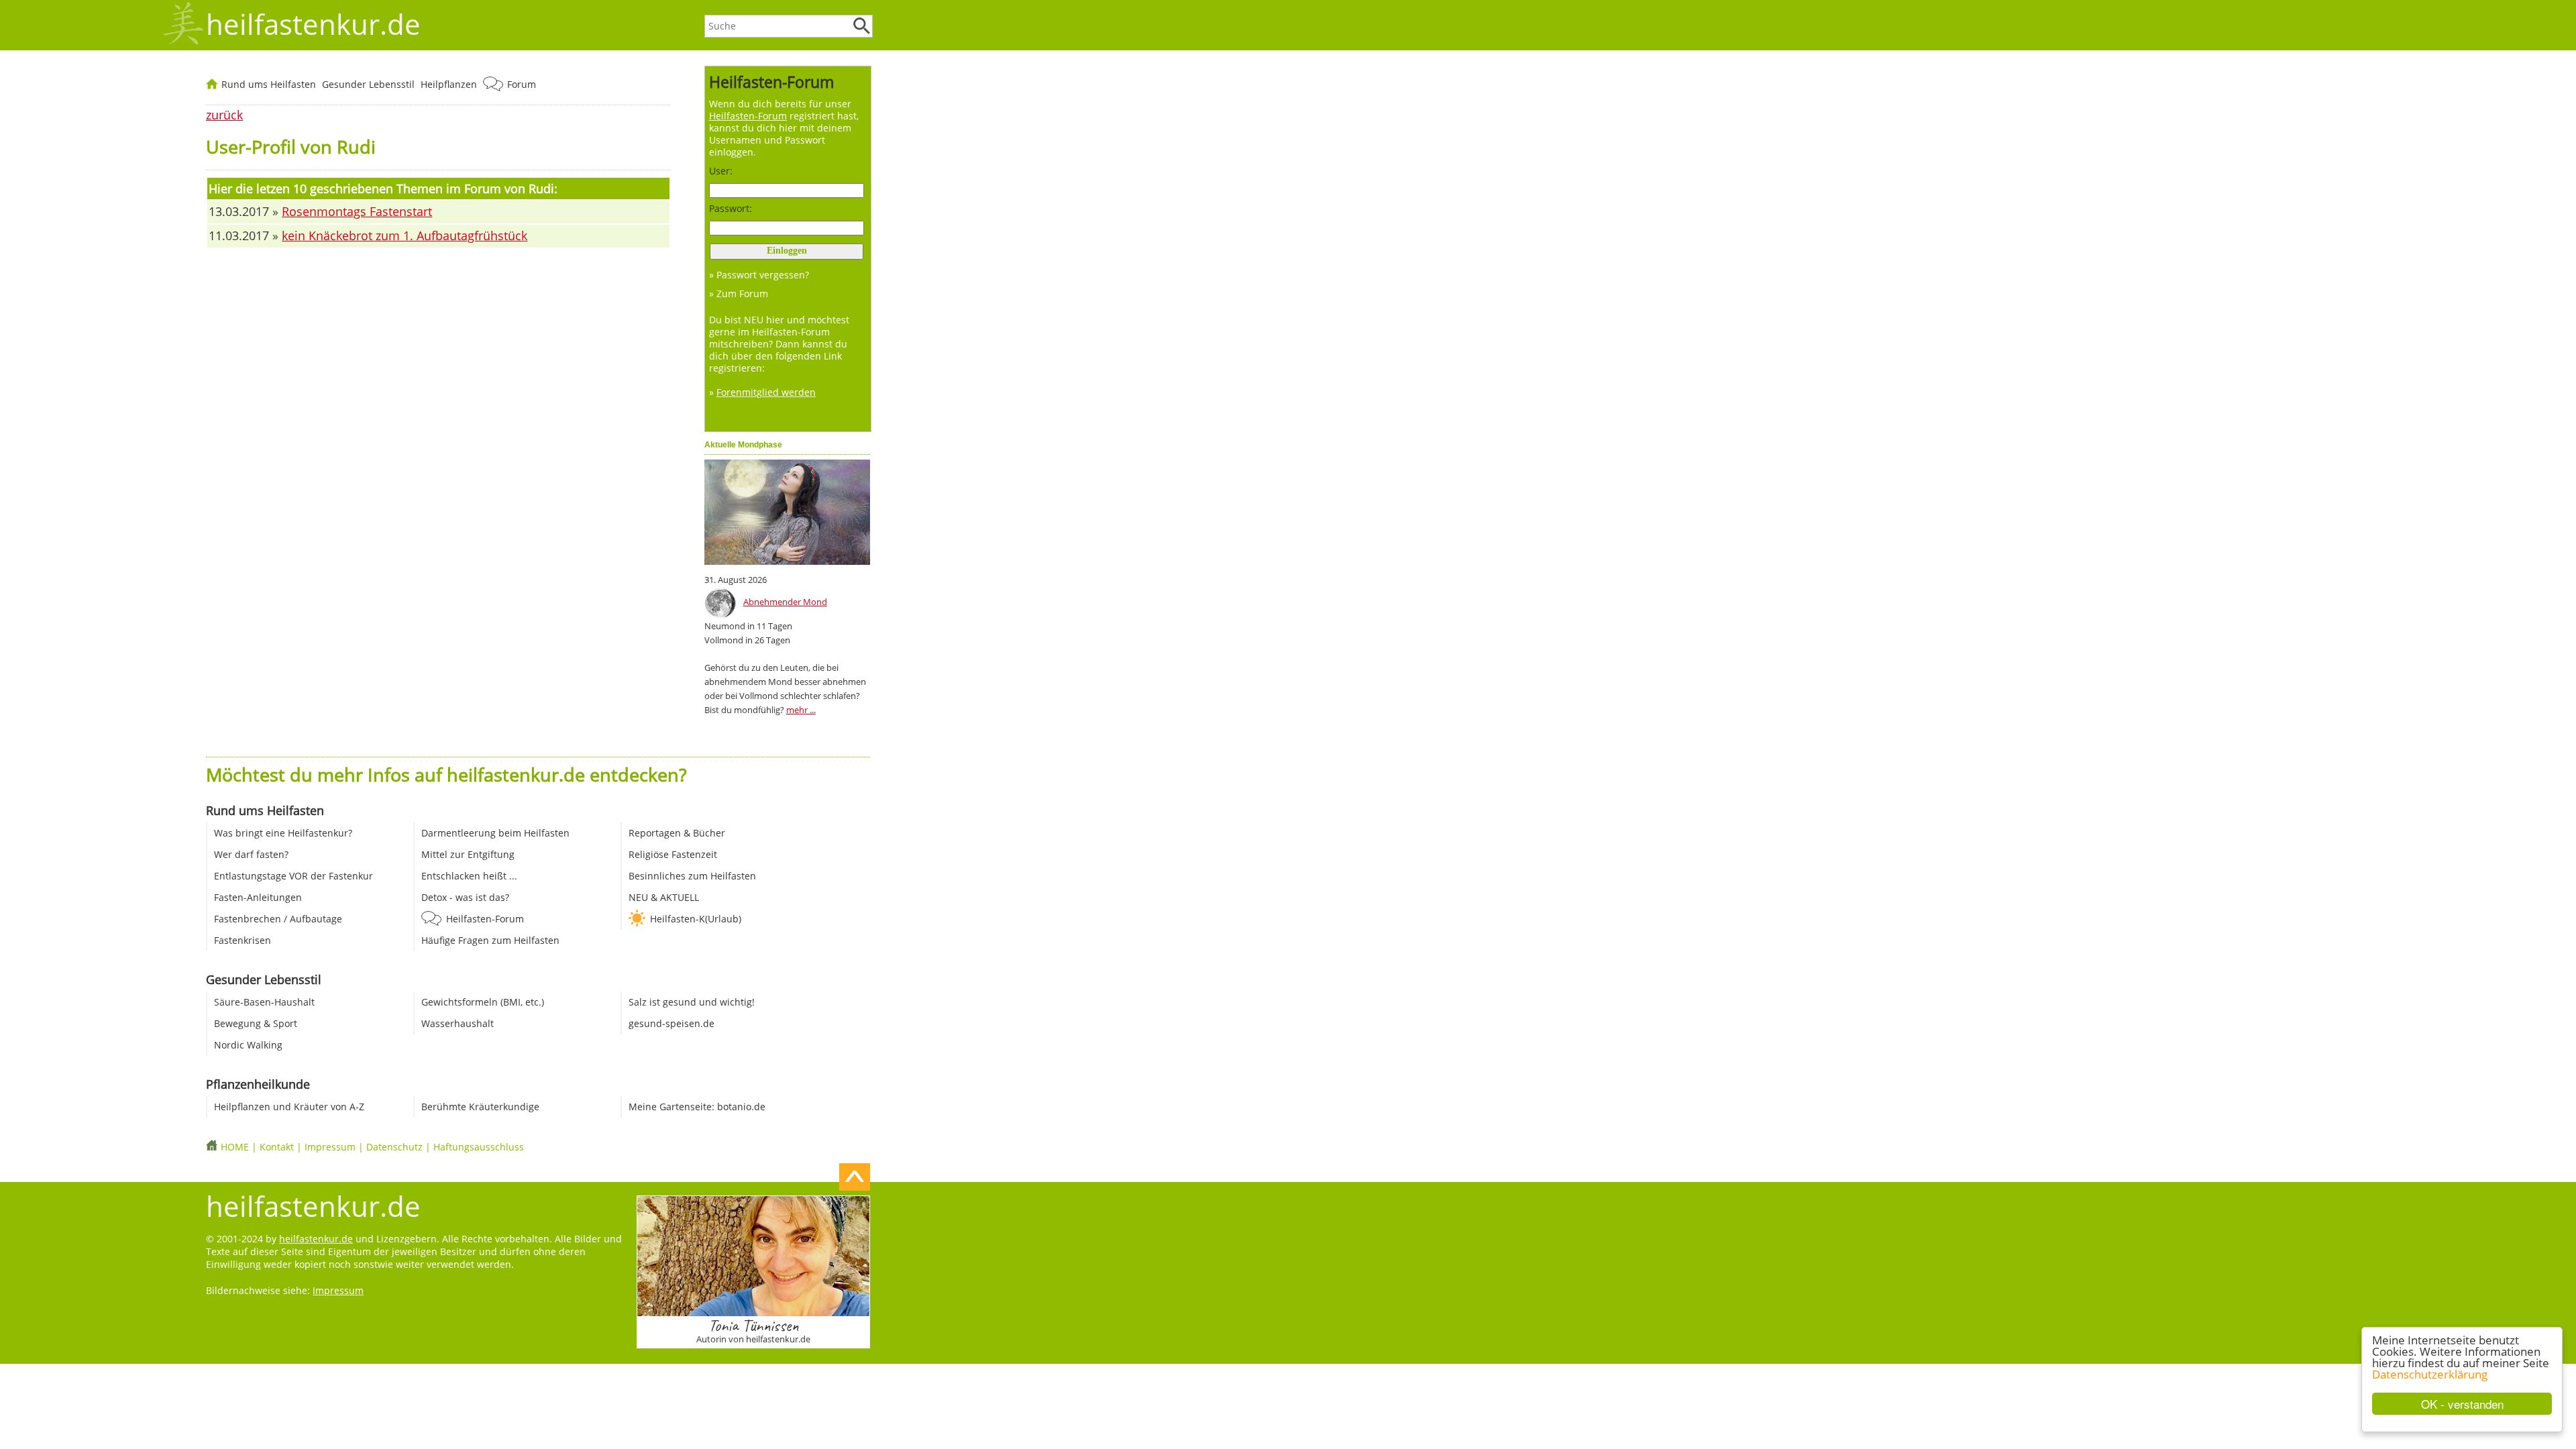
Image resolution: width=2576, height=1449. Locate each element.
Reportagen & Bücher (677, 833)
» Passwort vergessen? (759, 275)
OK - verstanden (2462, 1404)
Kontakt (277, 1147)
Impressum (330, 1147)
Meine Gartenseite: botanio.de (697, 1107)
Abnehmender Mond (785, 602)
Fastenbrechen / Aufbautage (278, 919)
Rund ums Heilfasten (269, 84)
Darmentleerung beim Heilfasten (495, 833)
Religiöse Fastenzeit (673, 854)
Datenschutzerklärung (2430, 1374)
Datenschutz (394, 1147)
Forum (522, 84)
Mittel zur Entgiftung (468, 854)
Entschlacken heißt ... (469, 876)
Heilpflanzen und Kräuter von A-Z (289, 1107)
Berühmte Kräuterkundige (480, 1107)
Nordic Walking (248, 1045)
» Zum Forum (739, 293)
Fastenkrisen (243, 940)
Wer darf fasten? (251, 854)
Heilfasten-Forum (485, 919)
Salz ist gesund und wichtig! (692, 1002)
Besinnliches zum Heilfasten (692, 876)
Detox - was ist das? (465, 897)
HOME (235, 1147)
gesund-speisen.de (672, 1023)
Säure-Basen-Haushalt (264, 1002)
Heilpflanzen (449, 84)
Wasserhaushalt (458, 1023)
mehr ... (801, 710)
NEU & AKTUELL (664, 897)
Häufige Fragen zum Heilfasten (490, 940)
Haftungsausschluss (479, 1147)
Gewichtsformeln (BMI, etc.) (483, 1002)
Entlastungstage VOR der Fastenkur (293, 876)
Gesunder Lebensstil (368, 84)
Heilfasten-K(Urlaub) (696, 919)
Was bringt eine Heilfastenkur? (283, 833)
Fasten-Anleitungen (258, 897)
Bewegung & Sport (256, 1023)
